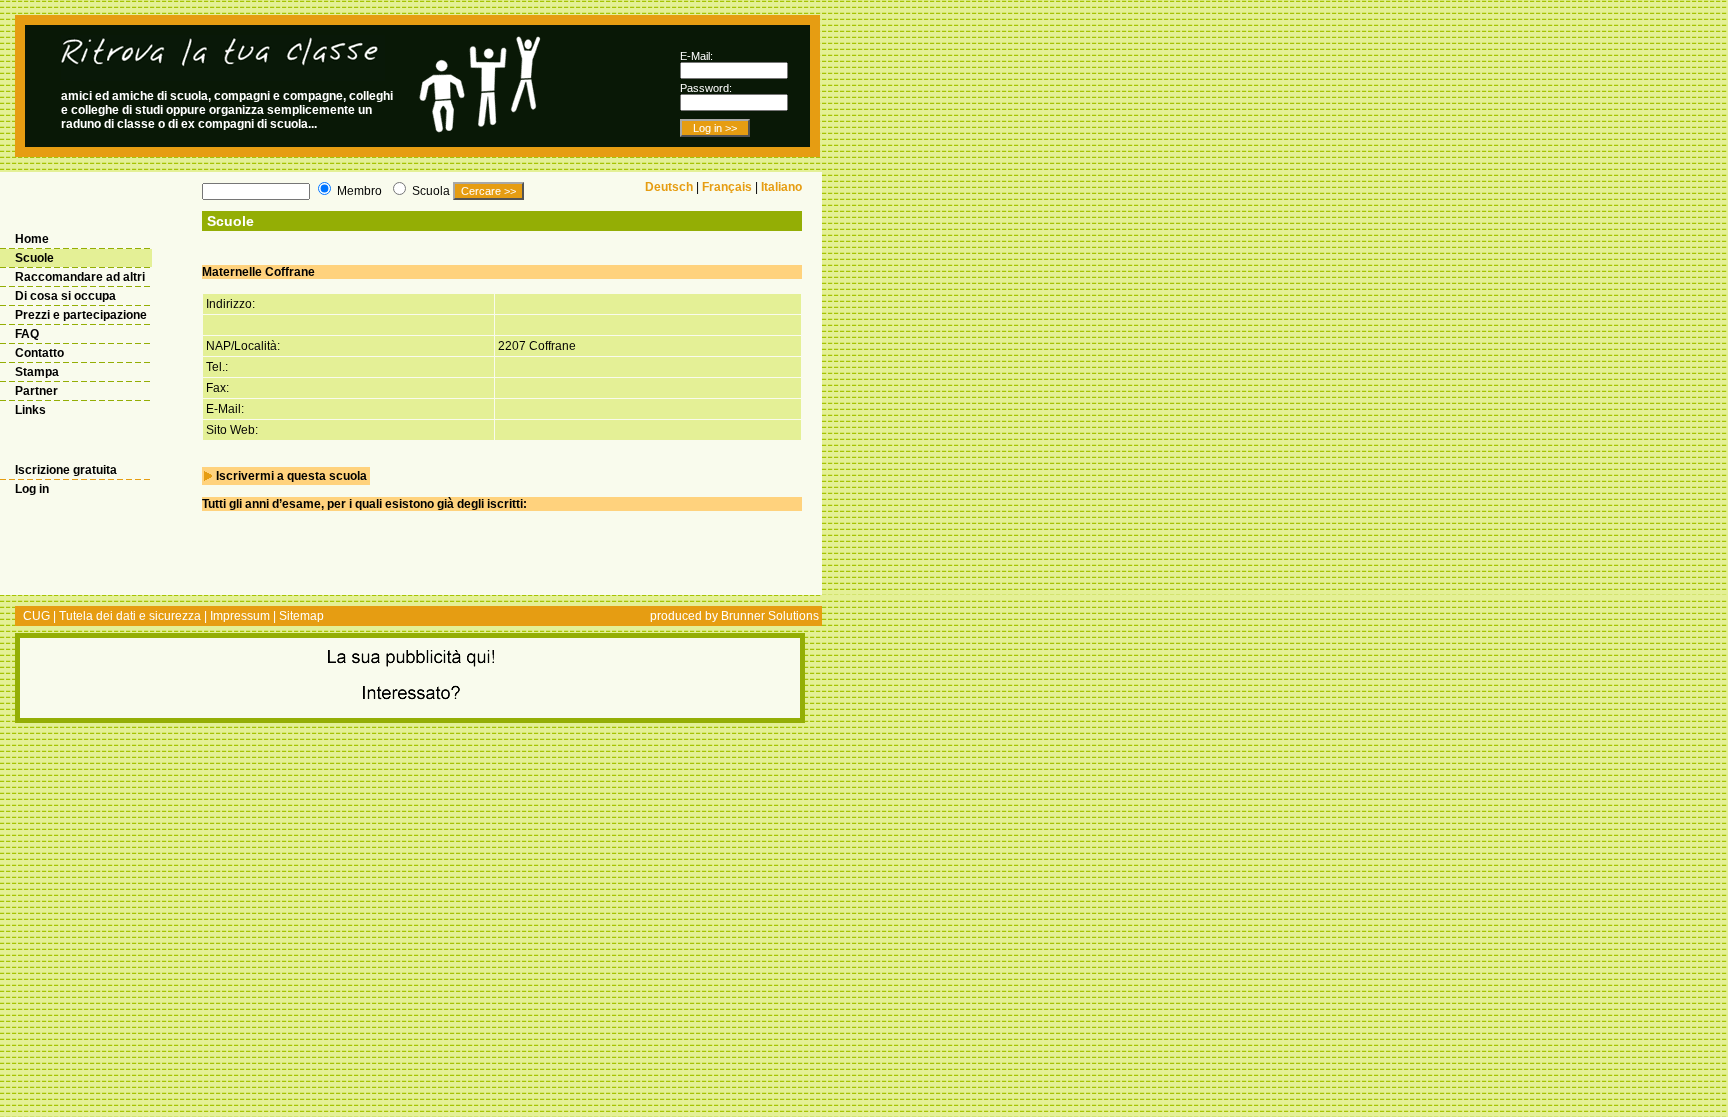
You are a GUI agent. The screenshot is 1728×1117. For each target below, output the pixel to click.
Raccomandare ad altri (80, 277)
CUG (36, 616)
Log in (32, 489)
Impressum (240, 616)
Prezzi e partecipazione (81, 315)
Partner (36, 391)
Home (32, 239)
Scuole (34, 258)
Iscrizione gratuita (66, 470)
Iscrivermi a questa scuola (291, 476)
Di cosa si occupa (65, 296)
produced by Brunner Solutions (734, 616)
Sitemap (301, 616)
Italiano (781, 187)
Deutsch (669, 187)
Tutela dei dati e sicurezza (130, 616)
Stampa (37, 372)
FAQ (27, 334)
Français (727, 187)
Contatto (39, 353)
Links (30, 410)
